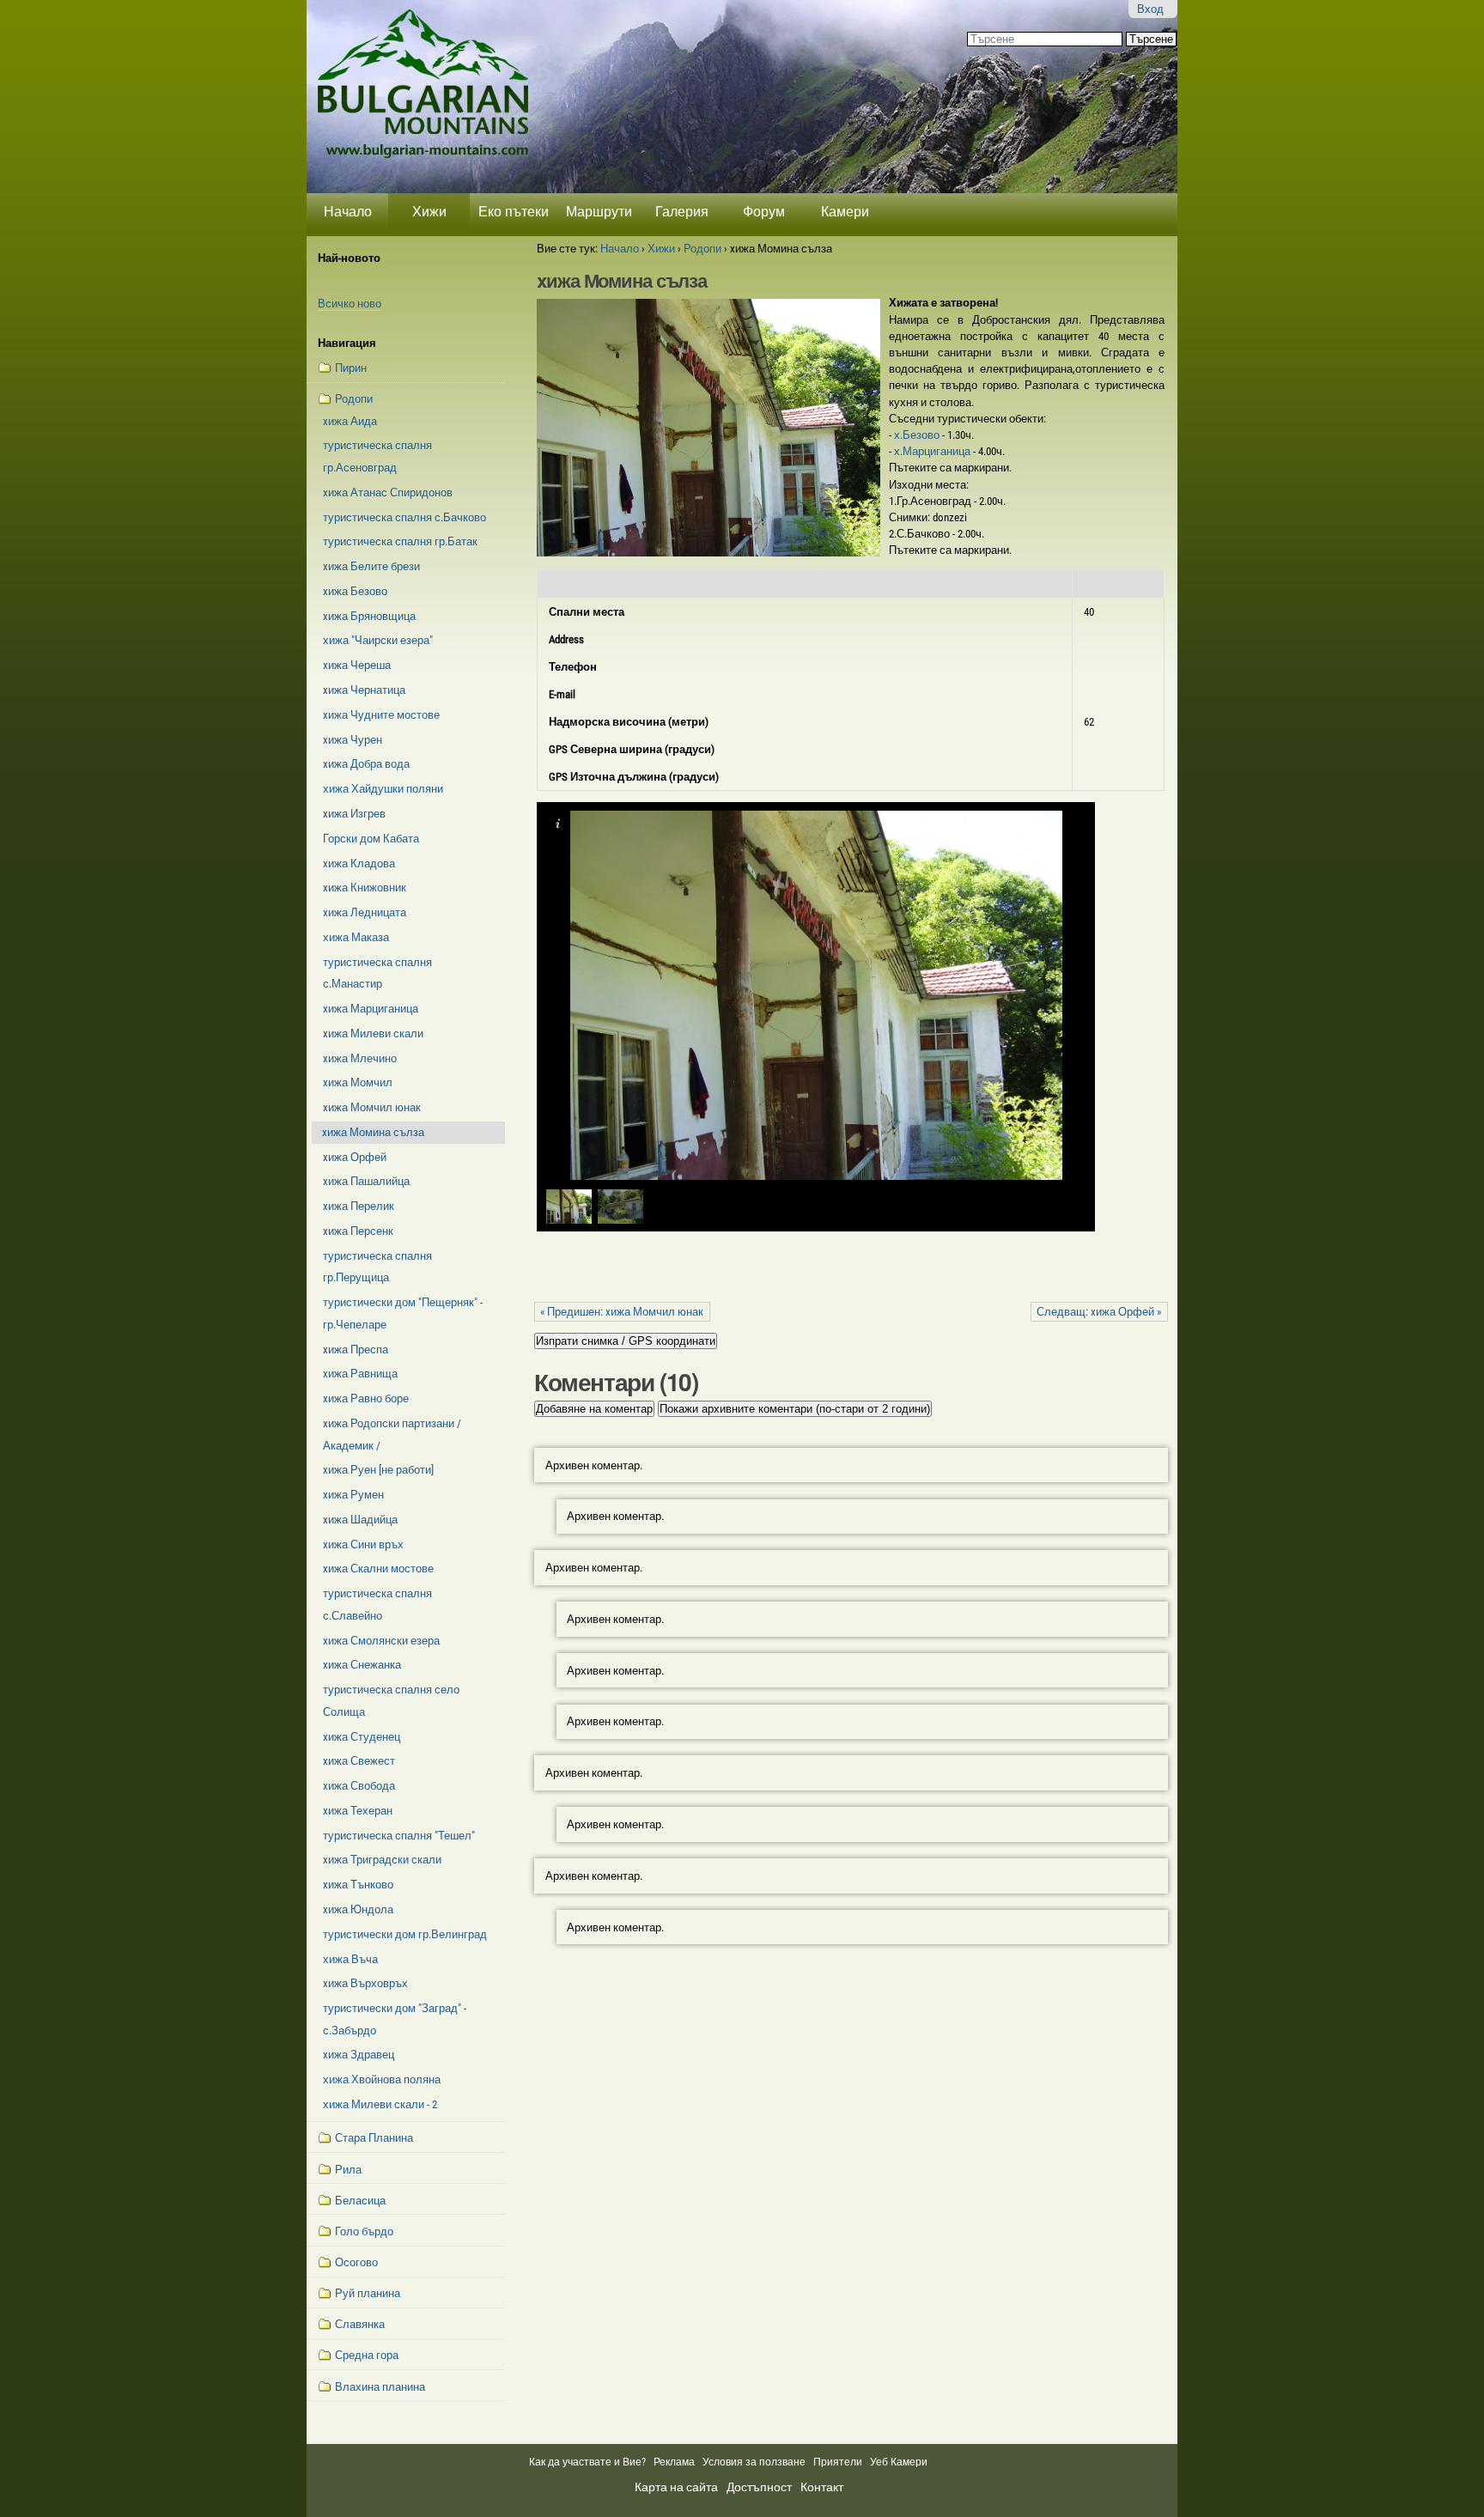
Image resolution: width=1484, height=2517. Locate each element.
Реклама (674, 2462)
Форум (764, 212)
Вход (1150, 9)
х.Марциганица (934, 451)
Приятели (838, 2462)
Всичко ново (350, 304)
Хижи (429, 212)
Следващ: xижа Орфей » (1099, 1312)
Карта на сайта (676, 2487)
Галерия (682, 212)
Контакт (822, 2487)
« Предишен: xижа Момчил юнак (622, 1312)
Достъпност (759, 2487)
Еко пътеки (514, 212)
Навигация (347, 343)
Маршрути (599, 212)
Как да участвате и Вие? (587, 2462)
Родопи (702, 249)
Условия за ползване (754, 2462)
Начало (348, 212)
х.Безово (918, 435)
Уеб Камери (900, 2462)
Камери (845, 212)
